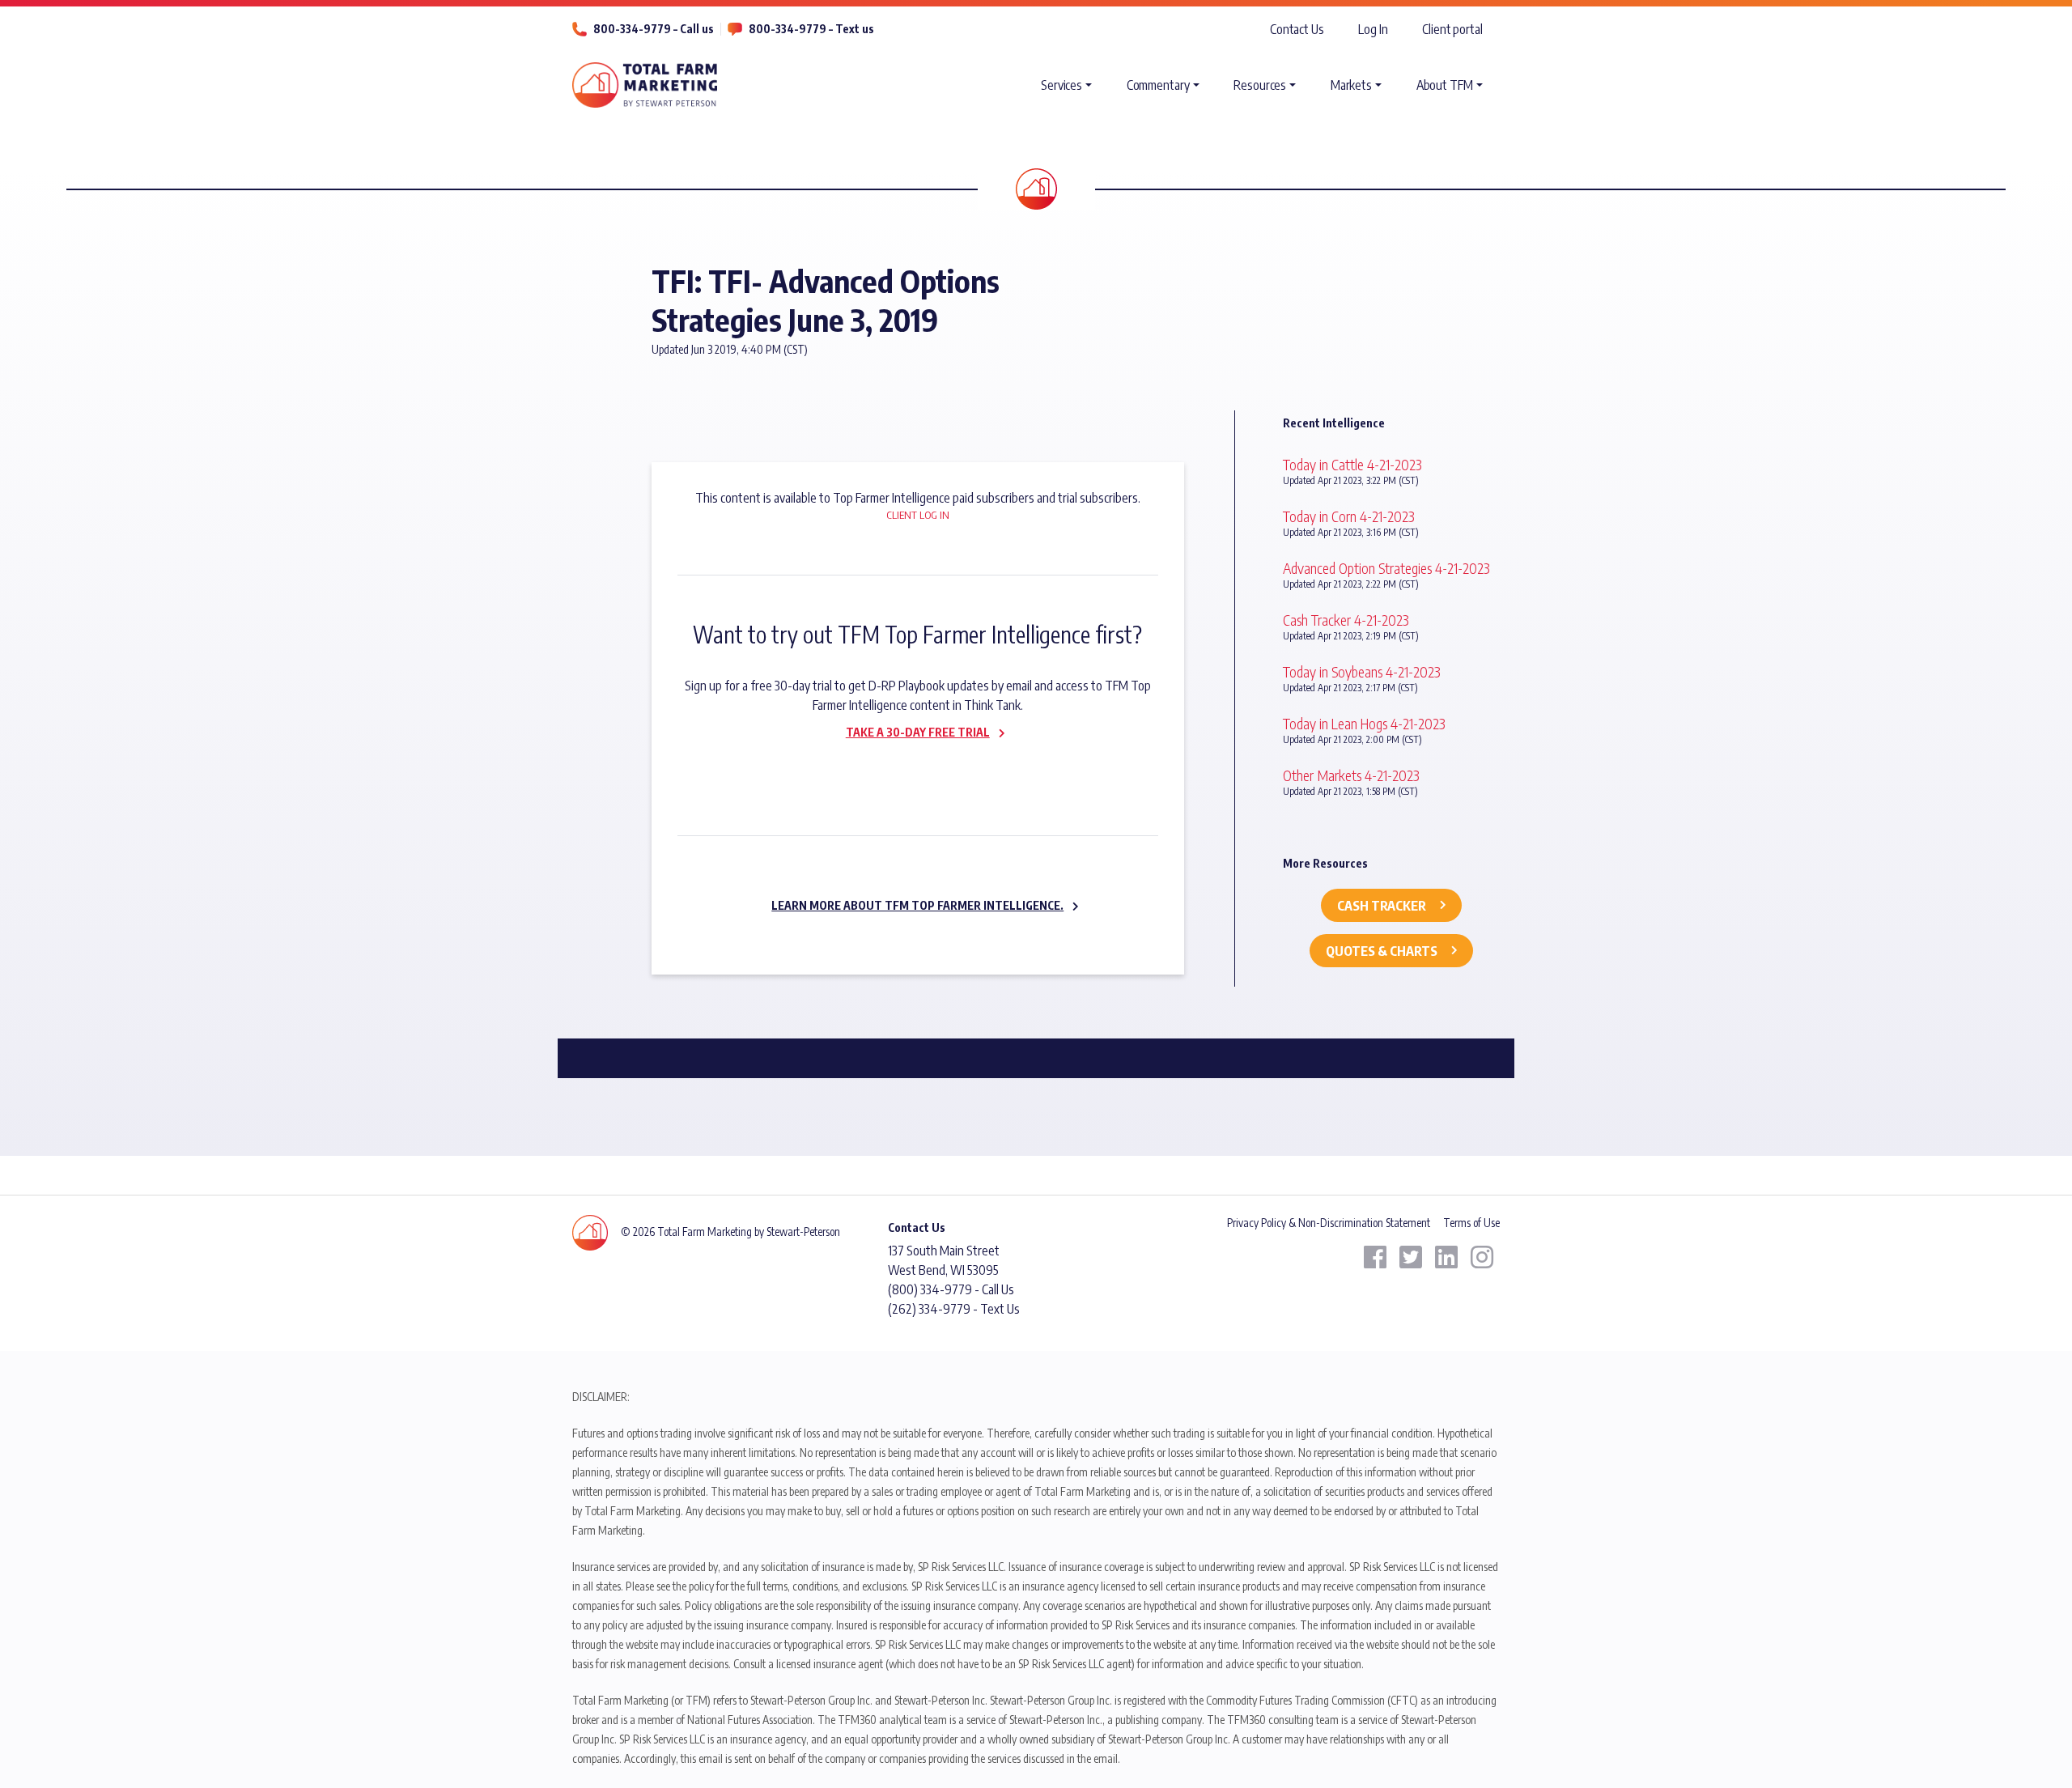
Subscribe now (908, 767)
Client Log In (918, 515)
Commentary (1158, 85)
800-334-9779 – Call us (654, 29)
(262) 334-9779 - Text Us (954, 1309)
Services (1061, 85)
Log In (1373, 29)
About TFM (1445, 85)
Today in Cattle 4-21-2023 (1352, 464)
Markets (1351, 85)
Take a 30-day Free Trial (918, 732)
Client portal (1452, 29)
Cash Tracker (1382, 906)
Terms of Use (1471, 1223)
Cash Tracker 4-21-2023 (1346, 620)
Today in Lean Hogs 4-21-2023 (1364, 723)
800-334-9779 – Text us (811, 29)
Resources (1260, 85)
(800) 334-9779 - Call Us (951, 1289)
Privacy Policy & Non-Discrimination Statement (1329, 1223)
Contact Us (1297, 29)
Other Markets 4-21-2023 (1351, 775)
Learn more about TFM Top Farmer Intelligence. (917, 905)
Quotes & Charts (1382, 951)
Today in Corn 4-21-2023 (1349, 516)
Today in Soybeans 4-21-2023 (1362, 671)
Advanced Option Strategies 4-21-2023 (1386, 568)
